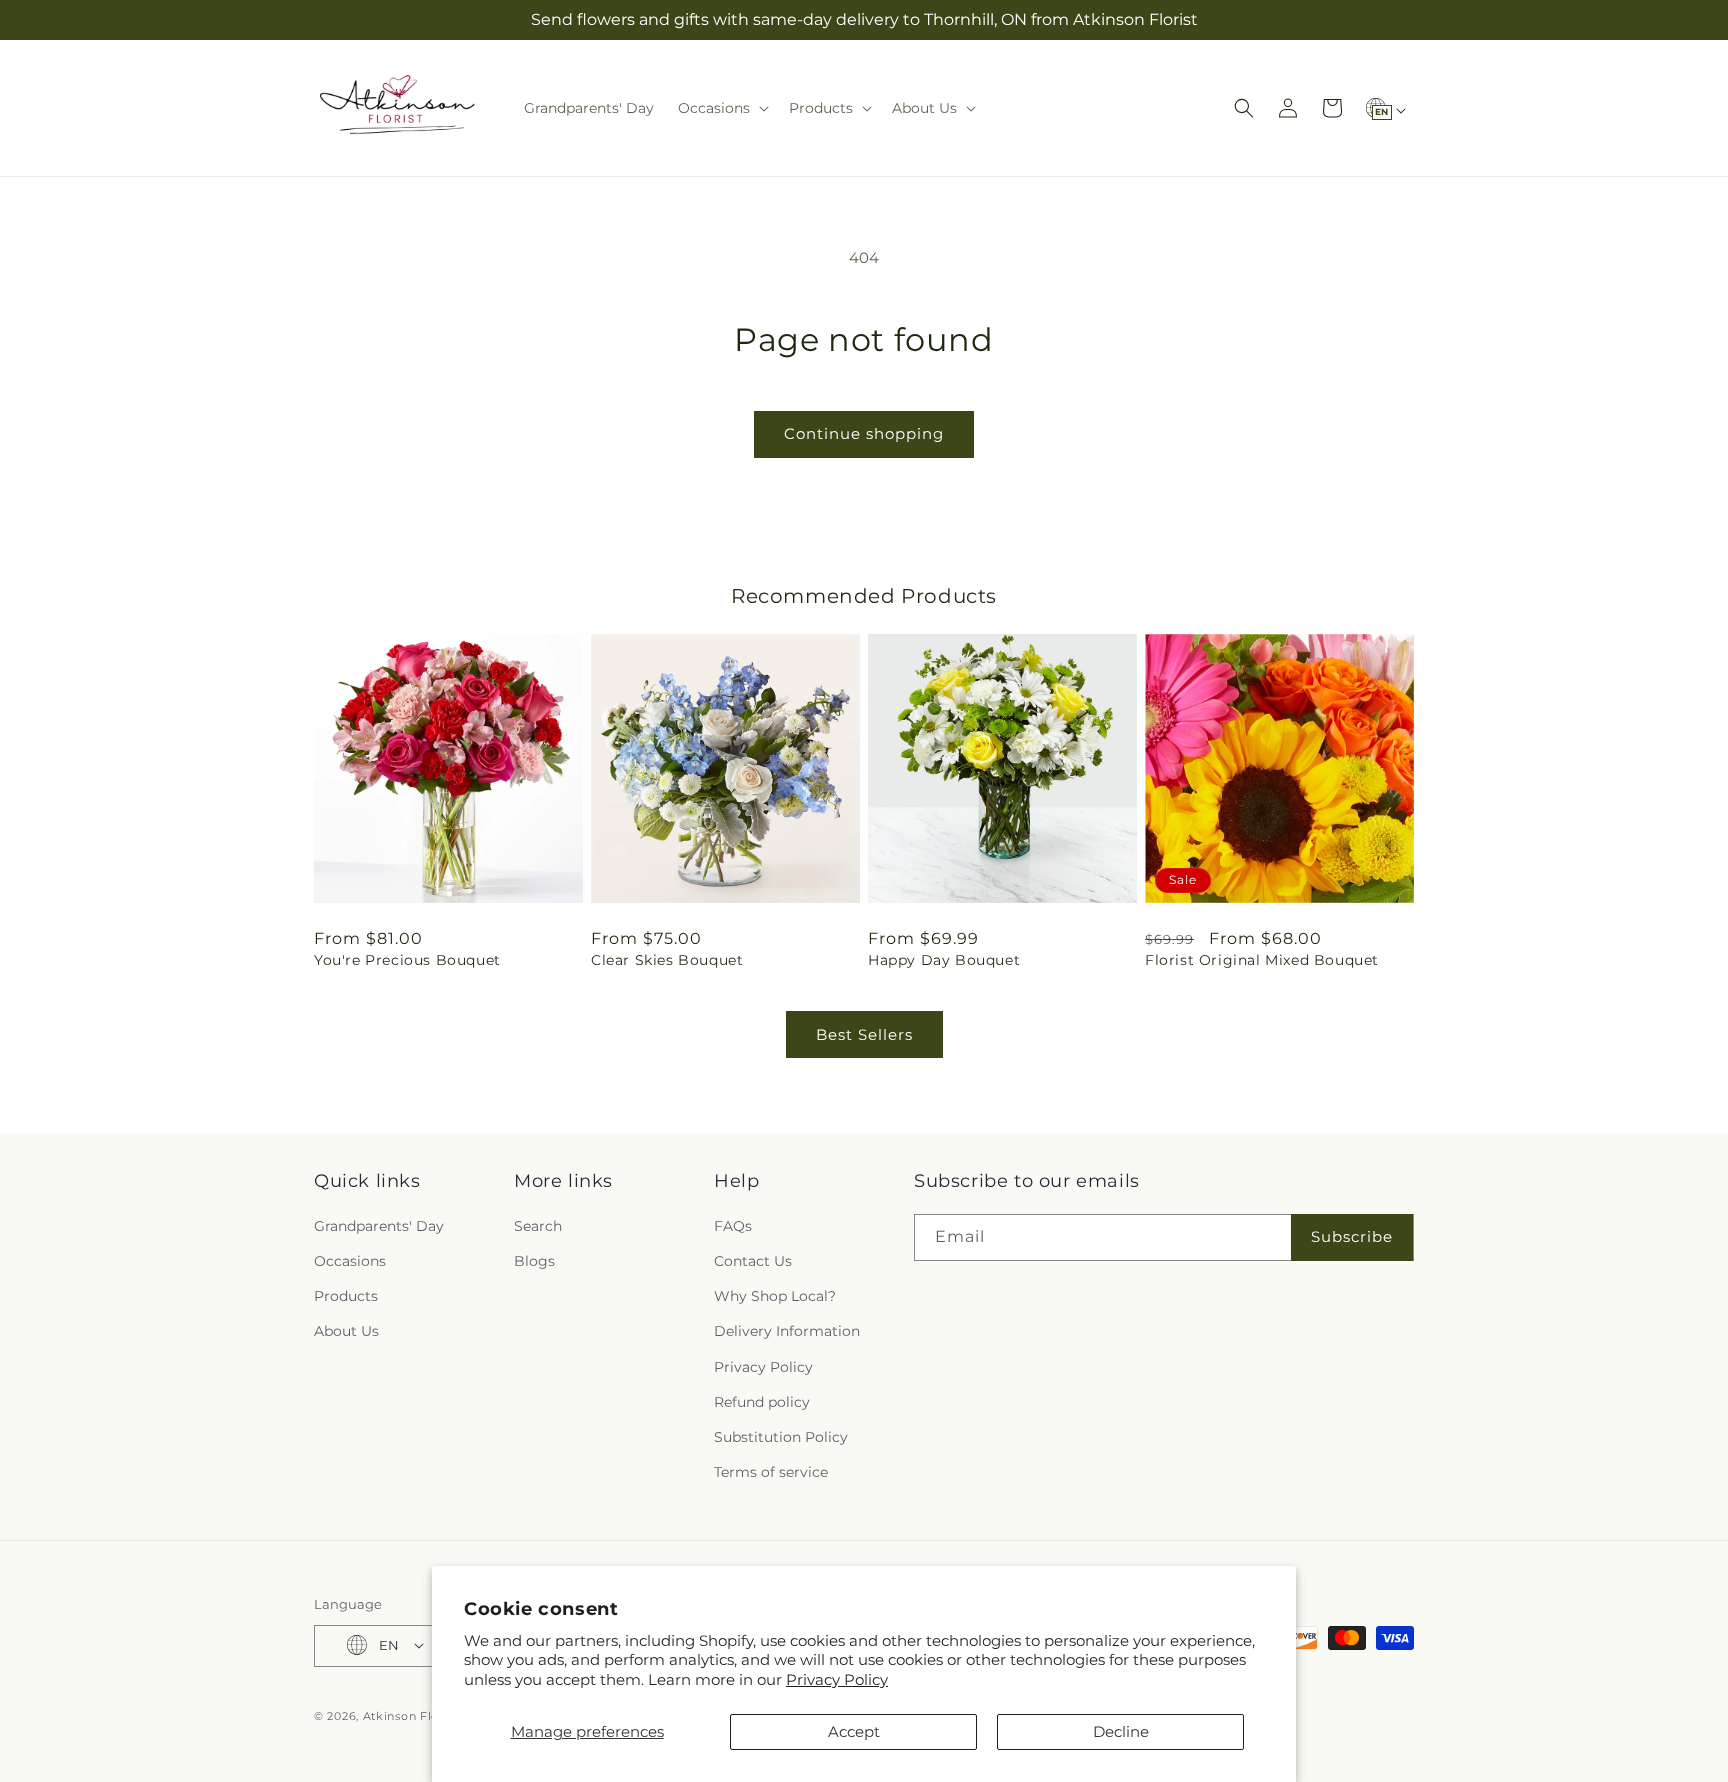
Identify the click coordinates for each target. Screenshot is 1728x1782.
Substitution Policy (781, 1436)
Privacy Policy (837, 1679)
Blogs (534, 1260)
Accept (854, 1731)
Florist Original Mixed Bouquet (1262, 960)
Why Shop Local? (775, 1296)
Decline (1121, 1731)
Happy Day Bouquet (944, 960)
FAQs (733, 1225)
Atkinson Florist (410, 1715)
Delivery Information (787, 1331)
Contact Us (753, 1260)
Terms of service (771, 1472)
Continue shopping (864, 433)
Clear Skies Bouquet (667, 960)
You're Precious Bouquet (407, 960)
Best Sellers (864, 1034)
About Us (346, 1331)
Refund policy (762, 1401)
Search (538, 1225)
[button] (721, 108)
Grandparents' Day (379, 1225)
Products (346, 1296)
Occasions (350, 1260)
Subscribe (1352, 1236)
